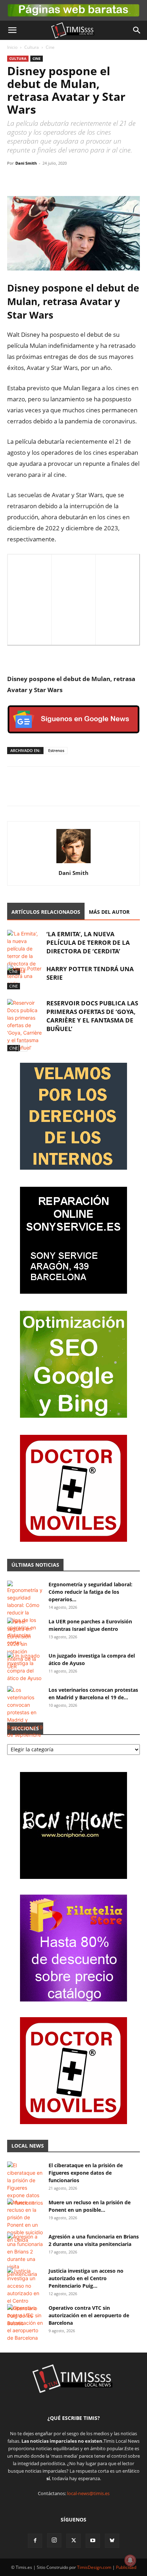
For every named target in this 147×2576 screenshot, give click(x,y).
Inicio (12, 47)
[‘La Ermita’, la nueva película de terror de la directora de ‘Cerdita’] (25, 952)
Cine (50, 47)
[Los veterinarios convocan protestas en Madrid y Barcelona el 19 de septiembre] (25, 1712)
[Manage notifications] (130, 2560)
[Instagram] (54, 2540)
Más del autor (109, 912)
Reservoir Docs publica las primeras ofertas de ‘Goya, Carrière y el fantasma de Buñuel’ (92, 1016)
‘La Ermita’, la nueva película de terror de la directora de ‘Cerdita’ (88, 942)
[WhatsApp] (47, 179)
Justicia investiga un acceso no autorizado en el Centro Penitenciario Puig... (86, 2278)
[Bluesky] (112, 2541)
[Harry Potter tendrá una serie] (25, 977)
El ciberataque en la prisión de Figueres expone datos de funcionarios (86, 2173)
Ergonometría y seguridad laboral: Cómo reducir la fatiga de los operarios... (90, 1592)
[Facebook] (14, 179)
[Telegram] (64, 179)
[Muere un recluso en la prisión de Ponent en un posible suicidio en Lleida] (25, 2221)
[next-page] (23, 1047)
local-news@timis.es (88, 2493)
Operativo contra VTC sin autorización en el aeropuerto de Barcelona (89, 2315)
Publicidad (126, 2567)
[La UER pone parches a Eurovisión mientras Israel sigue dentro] (25, 1644)
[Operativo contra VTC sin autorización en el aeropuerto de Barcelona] (25, 2323)
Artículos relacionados (46, 912)
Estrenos (56, 750)
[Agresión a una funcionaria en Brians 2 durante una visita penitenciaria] (25, 2255)
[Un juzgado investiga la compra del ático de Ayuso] (25, 1667)
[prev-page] (12, 1047)
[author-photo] (73, 863)
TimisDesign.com (95, 2567)
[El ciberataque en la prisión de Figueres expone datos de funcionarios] (25, 2184)
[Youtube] (93, 2541)
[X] (31, 179)
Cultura (32, 47)
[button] (12, 30)
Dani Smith (26, 163)
